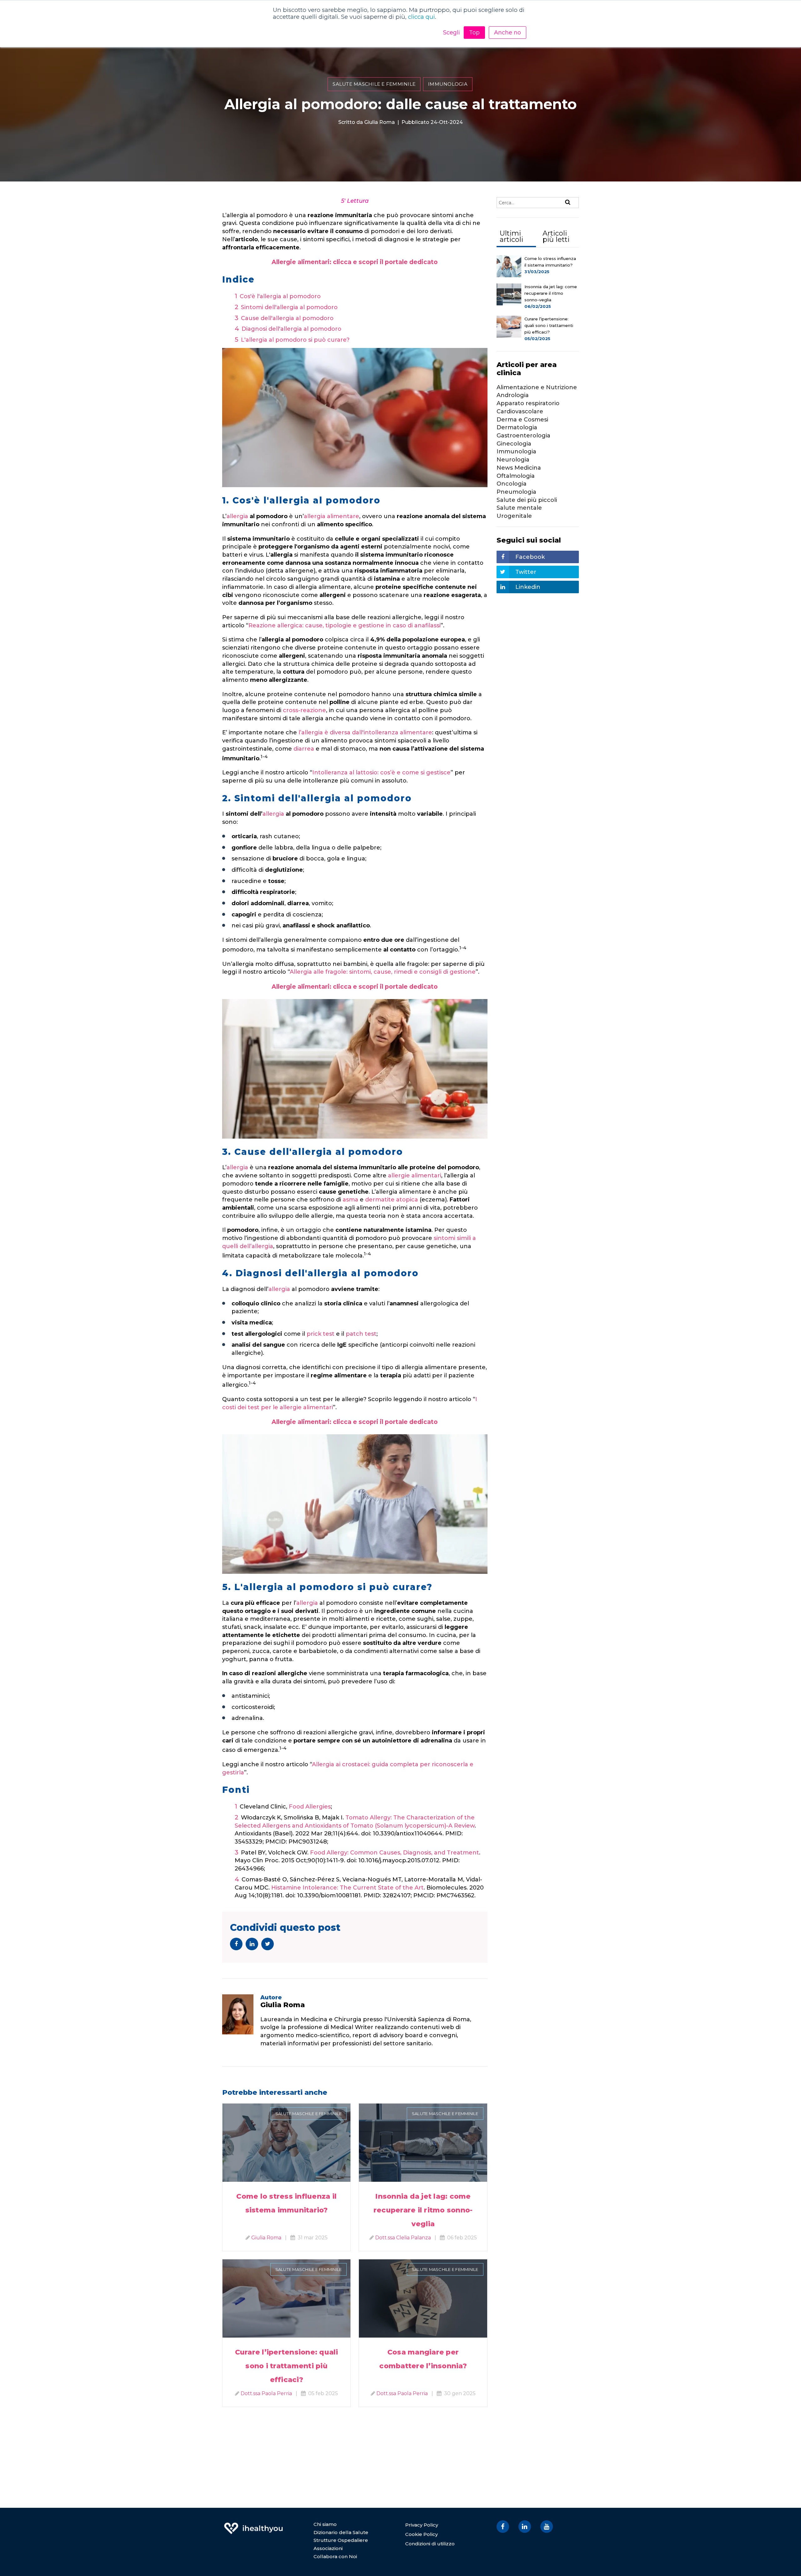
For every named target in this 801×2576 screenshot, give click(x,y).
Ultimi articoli (511, 236)
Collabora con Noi (335, 2556)
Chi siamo (325, 2524)
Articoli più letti (556, 236)
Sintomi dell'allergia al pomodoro (289, 307)
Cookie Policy (421, 2534)
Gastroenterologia (523, 436)
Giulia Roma (380, 122)
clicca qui (421, 17)
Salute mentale (519, 508)
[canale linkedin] (525, 2527)
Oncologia (512, 484)
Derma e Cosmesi (522, 420)
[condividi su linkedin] (252, 1944)
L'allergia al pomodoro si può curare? (295, 340)
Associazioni (328, 2548)
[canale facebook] (503, 2527)
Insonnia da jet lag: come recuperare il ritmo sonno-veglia (423, 2210)
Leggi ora (286, 2135)
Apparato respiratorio (528, 403)
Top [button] (474, 33)
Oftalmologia (516, 476)
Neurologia (513, 460)
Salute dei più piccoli (527, 500)
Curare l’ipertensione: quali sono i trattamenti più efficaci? (287, 2366)
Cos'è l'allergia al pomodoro (280, 296)
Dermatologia (517, 427)
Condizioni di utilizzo (430, 2544)
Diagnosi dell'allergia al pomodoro (291, 329)
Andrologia (513, 395)
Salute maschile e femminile (374, 84)
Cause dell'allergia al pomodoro (287, 318)
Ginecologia (514, 444)
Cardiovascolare (520, 411)
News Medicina (519, 468)
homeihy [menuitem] (253, 2524)
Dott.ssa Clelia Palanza (403, 2238)
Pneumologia (516, 492)
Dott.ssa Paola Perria (266, 2393)
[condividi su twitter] (268, 1944)
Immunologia (448, 84)
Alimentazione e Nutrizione (537, 387)
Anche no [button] (508, 33)
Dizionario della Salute (341, 2532)
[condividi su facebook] (236, 1944)
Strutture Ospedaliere (341, 2540)
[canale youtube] (547, 2527)
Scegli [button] (452, 33)
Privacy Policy (422, 2525)
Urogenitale (514, 516)
